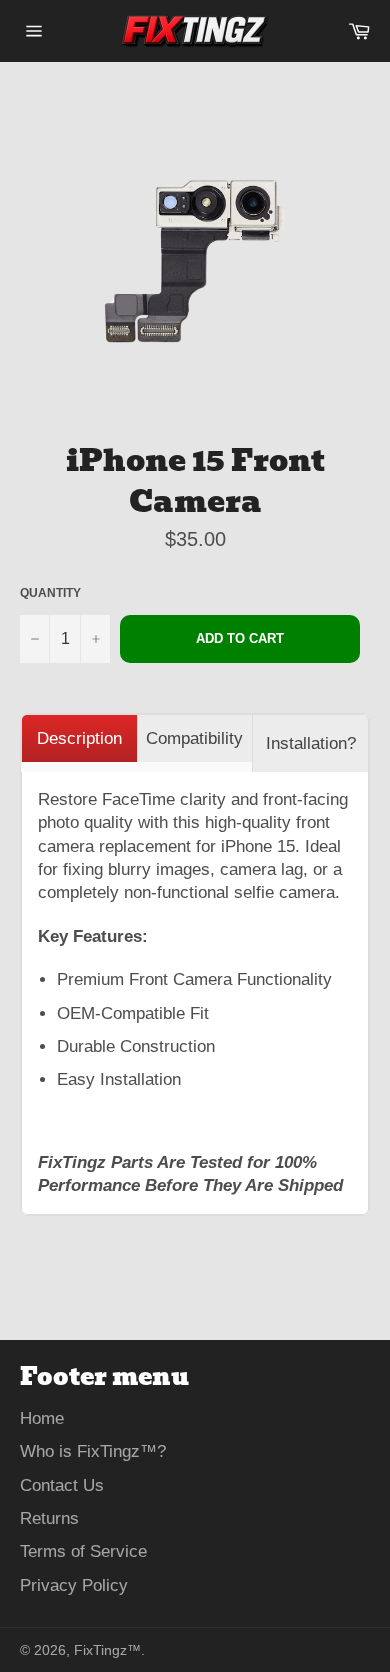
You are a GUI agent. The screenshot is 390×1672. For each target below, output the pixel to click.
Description (79, 738)
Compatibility (194, 738)
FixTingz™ (107, 1650)
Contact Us (62, 1485)
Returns (49, 1518)
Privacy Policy (74, 1585)
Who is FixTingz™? (93, 1451)
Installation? (311, 743)
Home (42, 1418)
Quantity (50, 593)
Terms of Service (83, 1551)
